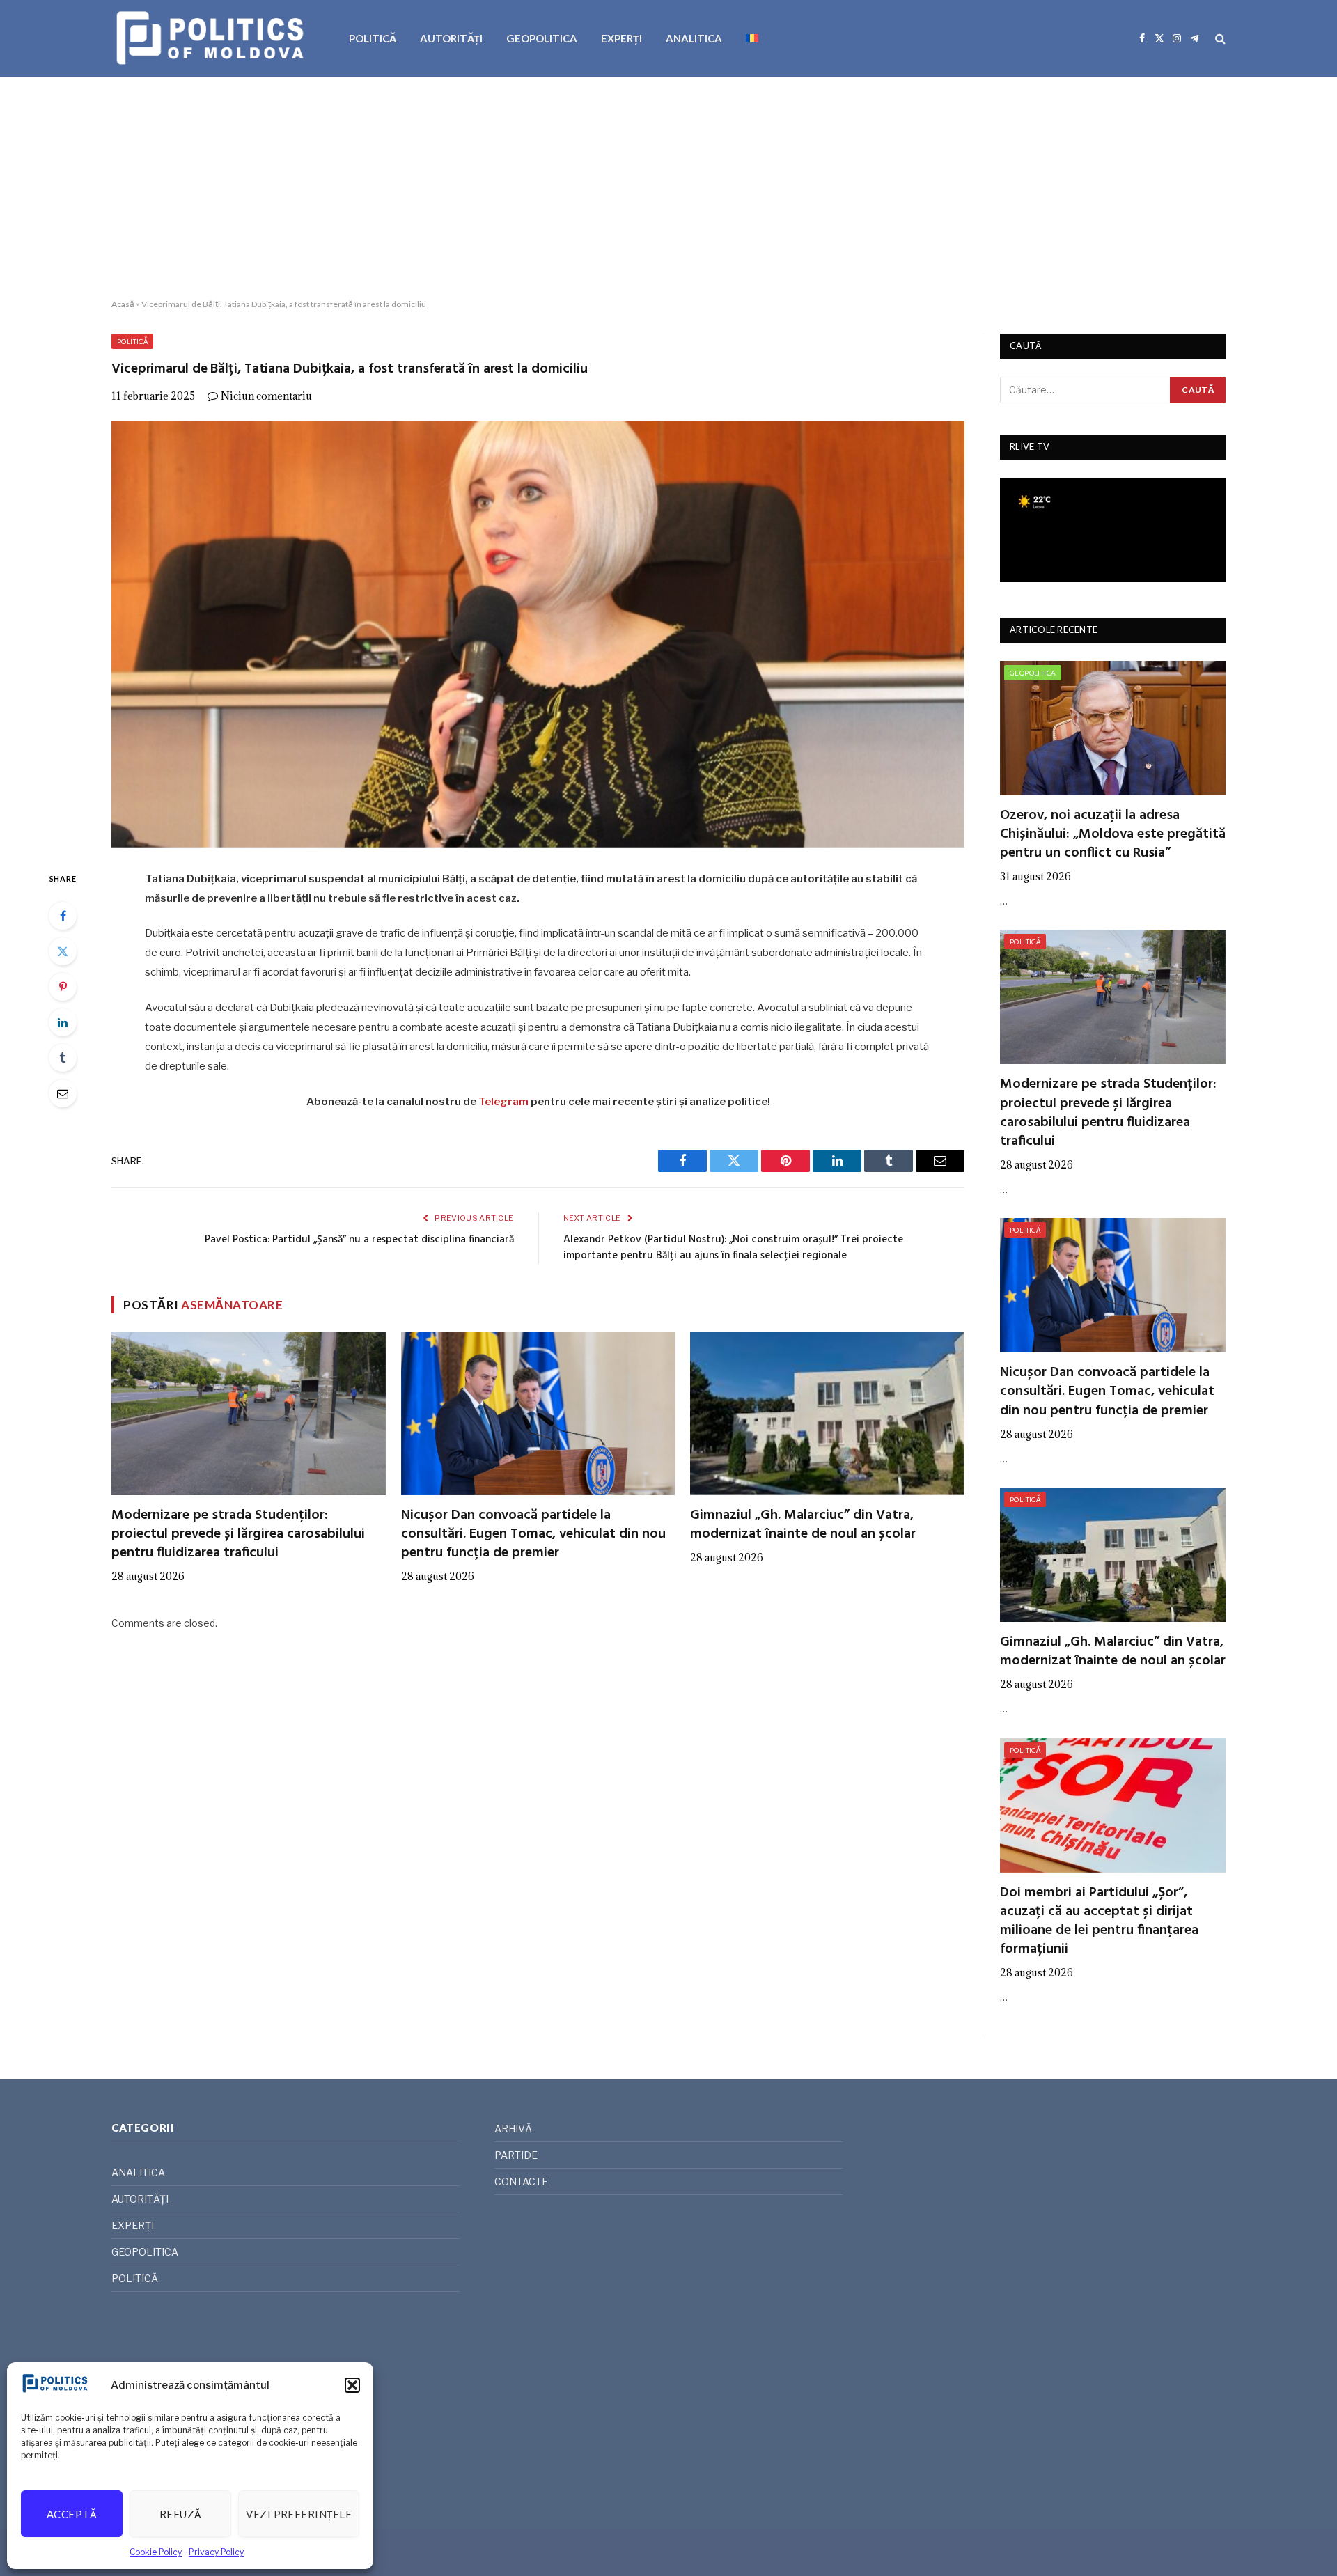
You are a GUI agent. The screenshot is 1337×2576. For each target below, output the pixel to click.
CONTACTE (521, 2181)
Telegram (503, 1102)
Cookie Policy (156, 2552)
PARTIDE (516, 2155)
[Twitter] (63, 951)
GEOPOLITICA (542, 38)
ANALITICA (694, 38)
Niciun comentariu (266, 396)
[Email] (63, 1093)
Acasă (123, 304)
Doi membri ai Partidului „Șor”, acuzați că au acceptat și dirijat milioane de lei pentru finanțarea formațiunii (1099, 1922)
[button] (352, 2385)
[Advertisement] (668, 188)
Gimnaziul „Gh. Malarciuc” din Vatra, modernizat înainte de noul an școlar (803, 1525)
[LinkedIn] (63, 1022)
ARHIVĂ (513, 2129)
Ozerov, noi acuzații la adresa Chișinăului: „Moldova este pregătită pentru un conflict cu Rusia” (1113, 835)
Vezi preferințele (299, 2514)
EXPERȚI (621, 38)
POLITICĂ (373, 38)
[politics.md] (212, 38)
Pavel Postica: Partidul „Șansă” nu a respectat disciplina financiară (359, 1240)
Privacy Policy (216, 2552)
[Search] (1219, 39)
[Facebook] (63, 916)
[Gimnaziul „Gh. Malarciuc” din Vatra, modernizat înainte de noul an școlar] (827, 1413)
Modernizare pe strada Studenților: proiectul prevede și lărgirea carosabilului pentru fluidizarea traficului (238, 1535)
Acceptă (72, 2514)
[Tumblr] (63, 1058)
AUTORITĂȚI (451, 38)
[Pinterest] (63, 987)
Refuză (181, 2514)
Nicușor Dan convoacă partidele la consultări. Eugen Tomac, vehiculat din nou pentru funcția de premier (533, 1535)
